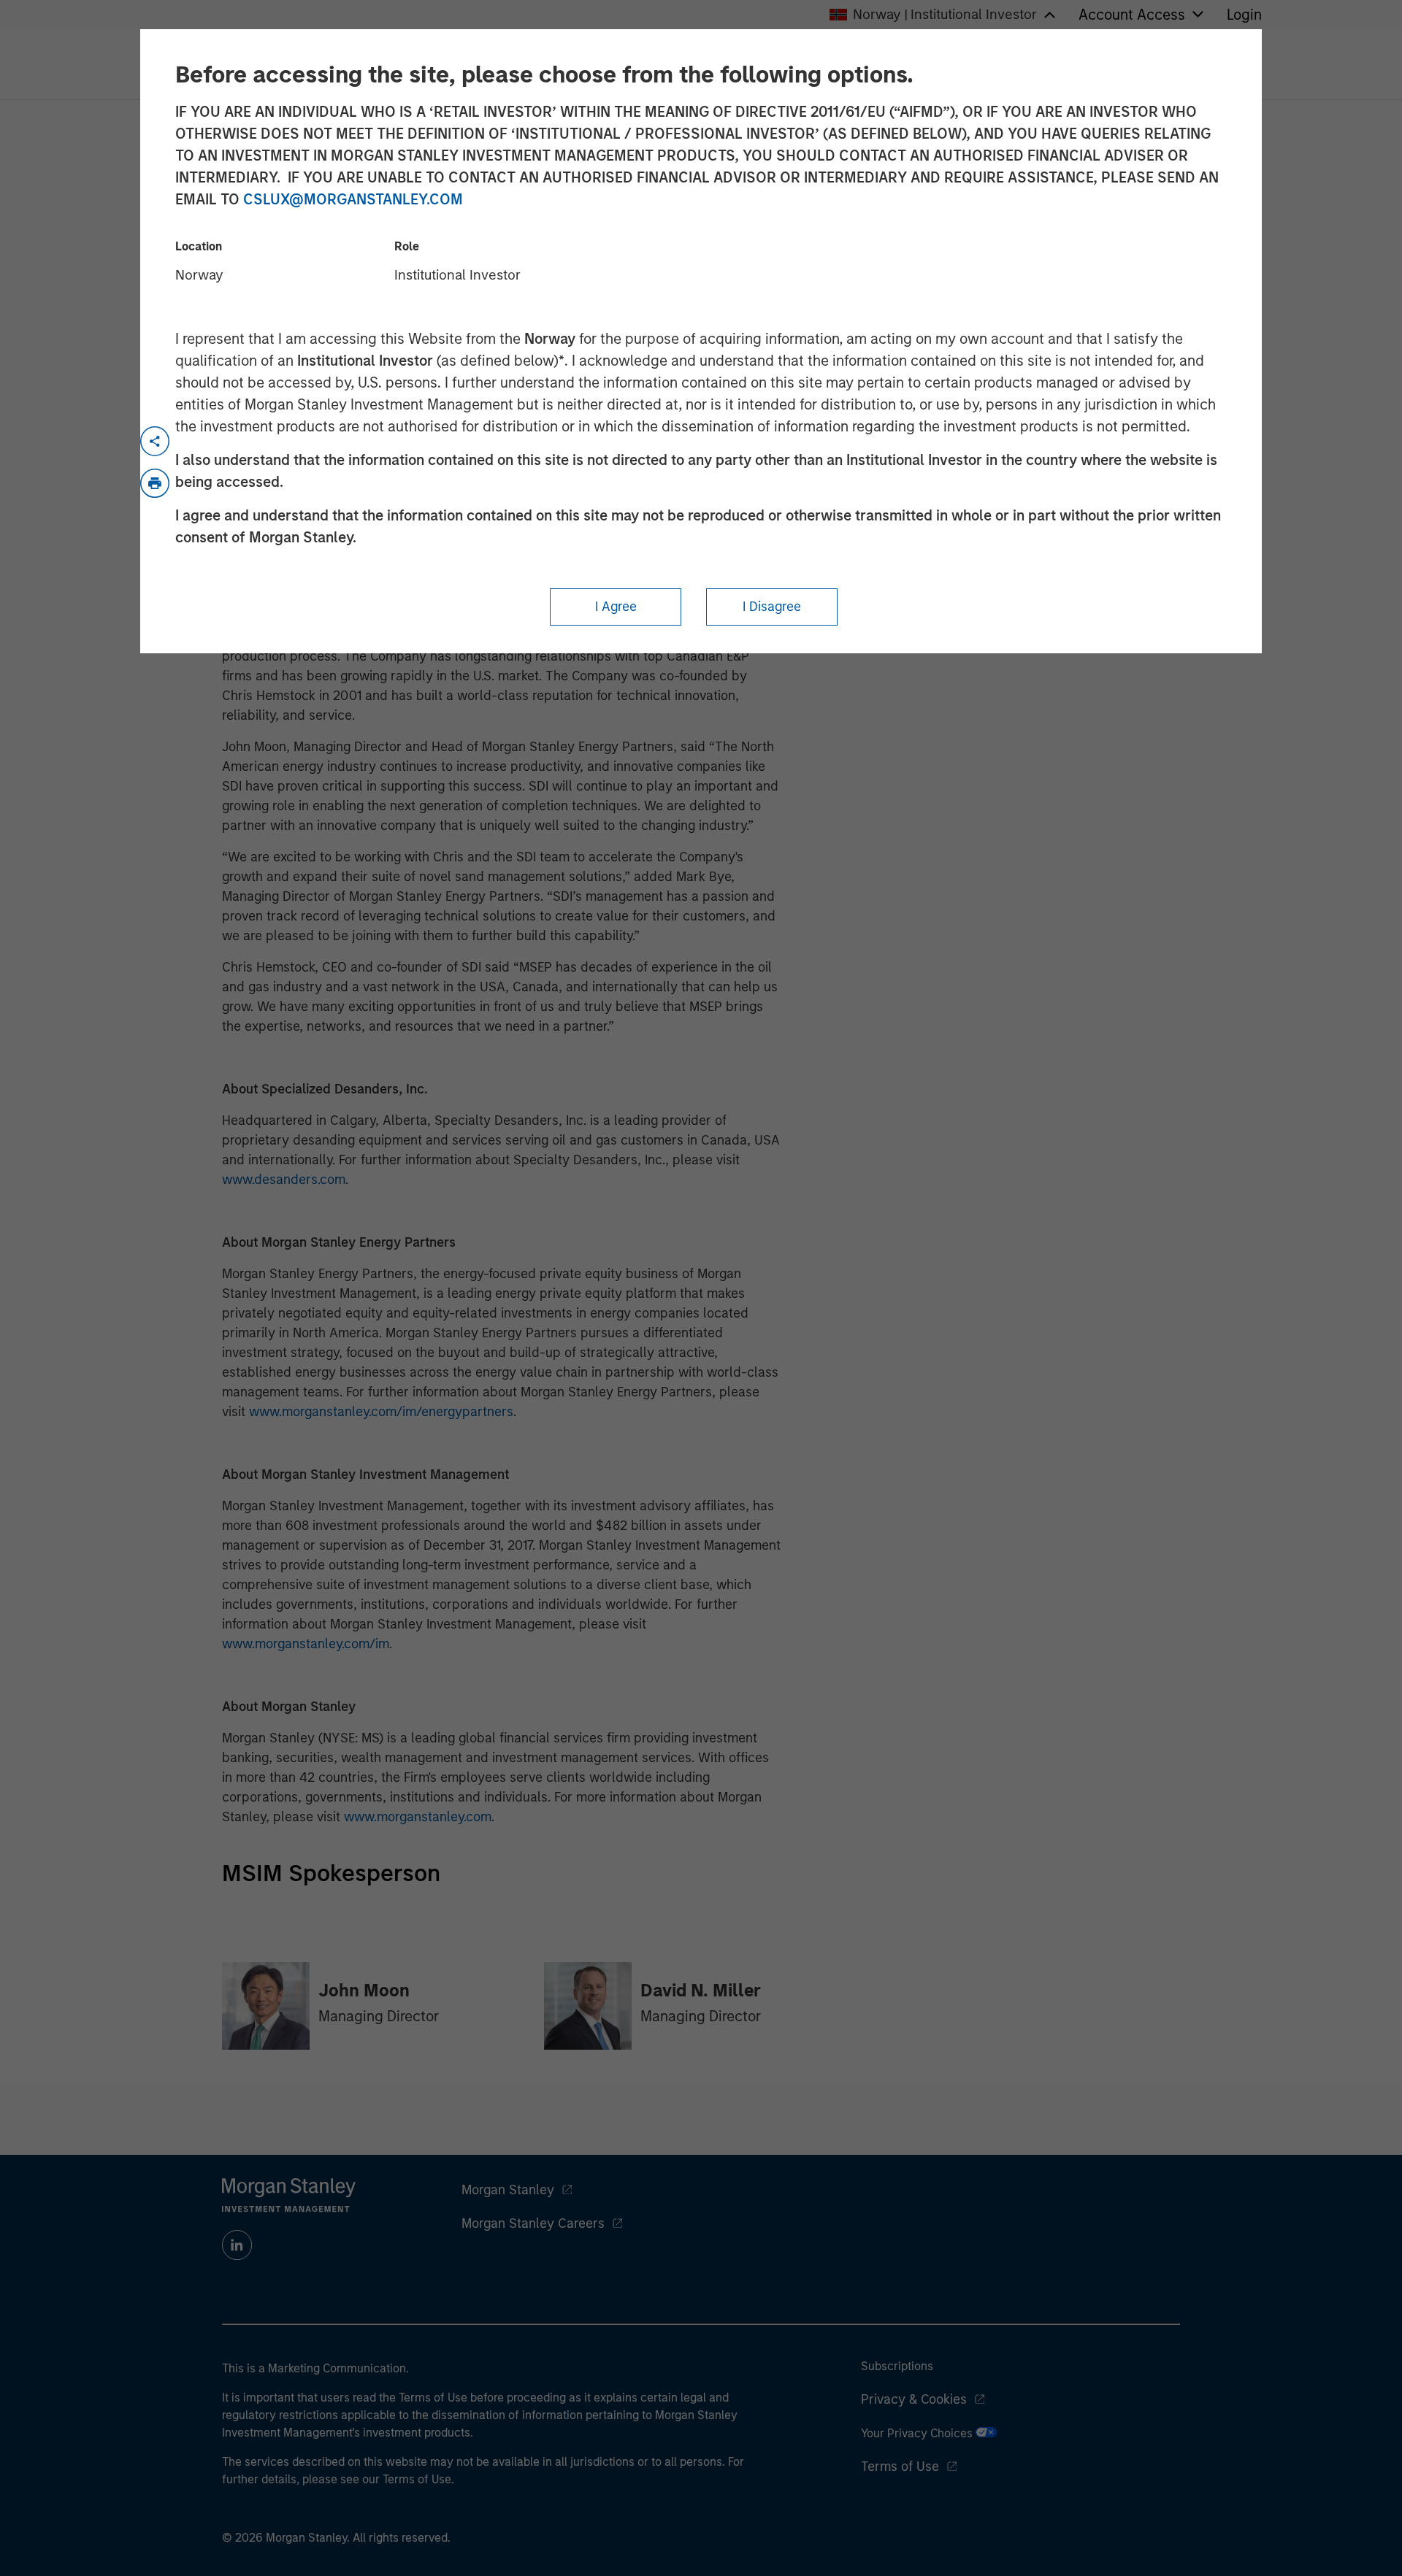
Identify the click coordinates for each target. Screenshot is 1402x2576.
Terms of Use (900, 2467)
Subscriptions (897, 2366)
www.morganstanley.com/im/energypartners (381, 1412)
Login (1244, 15)
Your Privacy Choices (918, 2433)
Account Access (1132, 15)
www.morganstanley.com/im (306, 1644)
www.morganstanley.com (418, 1817)
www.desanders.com (284, 1180)
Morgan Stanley (508, 2190)
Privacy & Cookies (914, 2399)
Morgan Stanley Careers (533, 2223)
